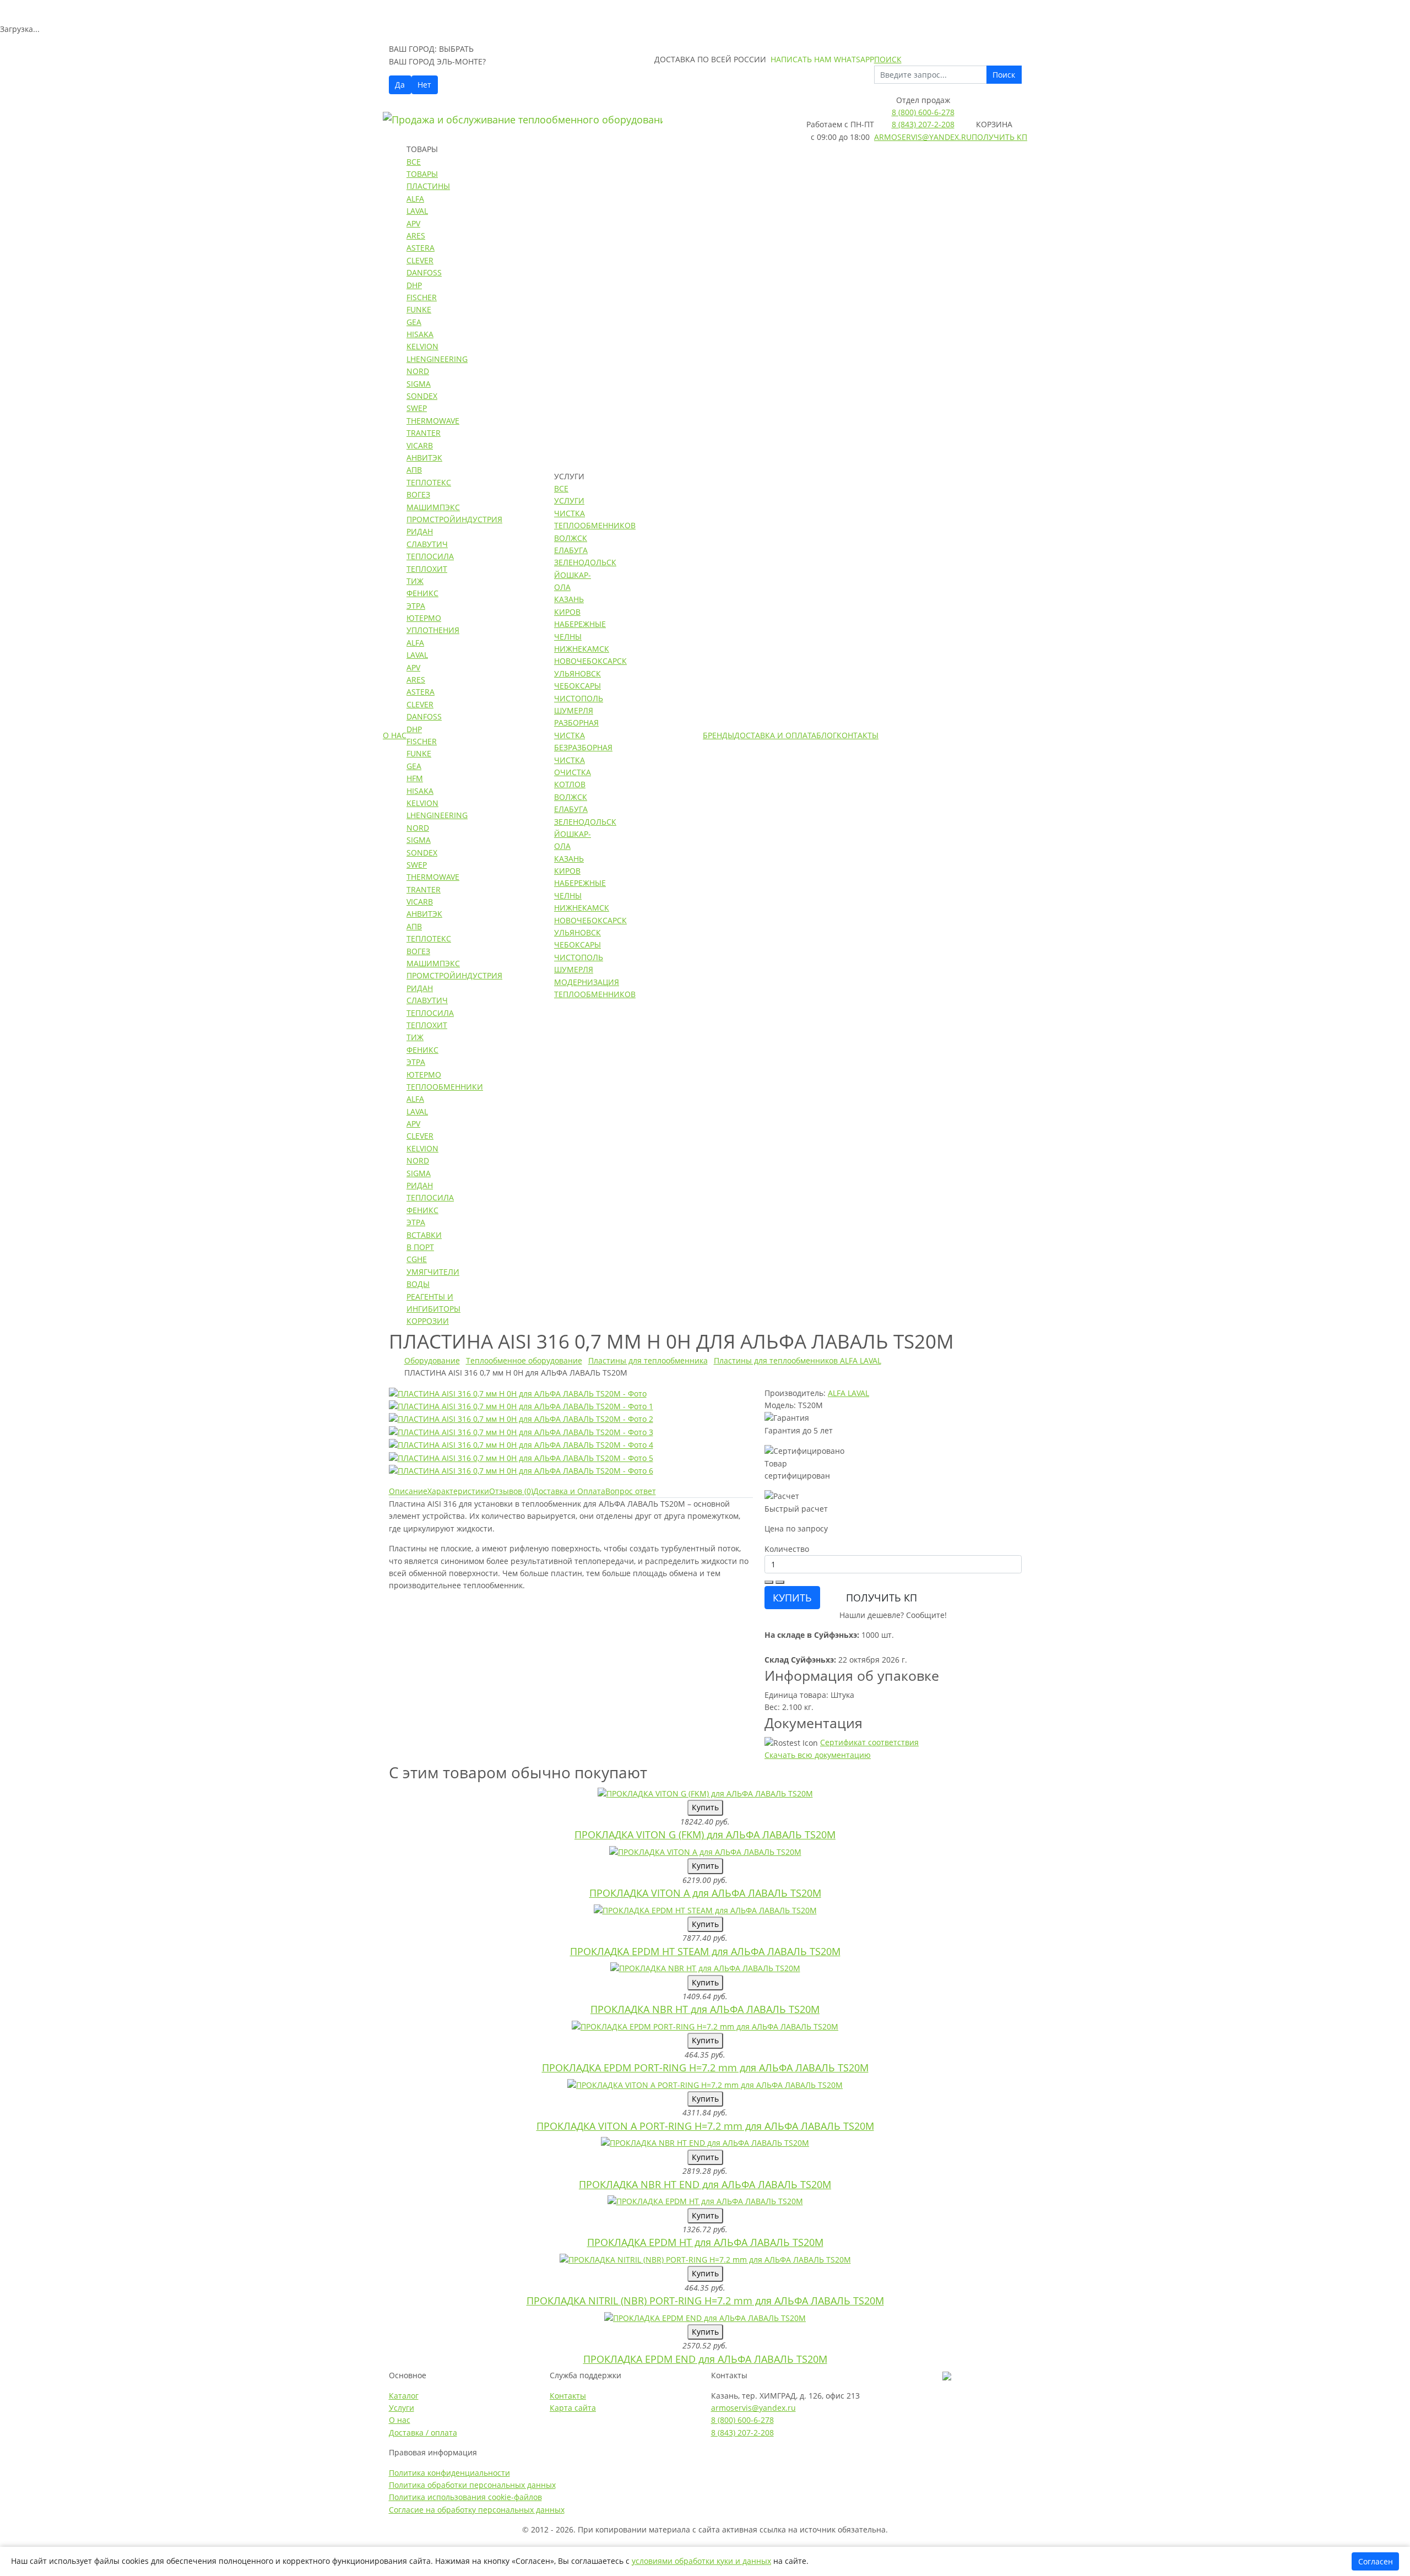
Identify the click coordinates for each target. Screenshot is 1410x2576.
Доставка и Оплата (775, 735)
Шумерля (574, 710)
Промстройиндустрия (454, 519)
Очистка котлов (573, 778)
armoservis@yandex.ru (923, 137)
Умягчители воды (433, 1278)
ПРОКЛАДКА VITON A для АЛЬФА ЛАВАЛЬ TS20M (705, 1893)
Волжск (571, 538)
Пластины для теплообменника (648, 1360)
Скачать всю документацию (818, 1755)
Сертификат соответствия (869, 1742)
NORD (418, 371)
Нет (424, 85)
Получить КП (999, 137)
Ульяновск (577, 673)
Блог (826, 735)
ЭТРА (416, 606)
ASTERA (421, 248)
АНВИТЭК (424, 458)
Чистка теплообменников (595, 519)
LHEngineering (437, 359)
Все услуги (569, 494)
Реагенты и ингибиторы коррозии (433, 1309)
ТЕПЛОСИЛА (430, 556)
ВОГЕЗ (418, 494)
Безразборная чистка (583, 753)
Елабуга (571, 550)
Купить (705, 1807)
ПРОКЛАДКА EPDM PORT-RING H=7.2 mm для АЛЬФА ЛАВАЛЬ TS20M (705, 2068)
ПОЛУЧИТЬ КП (882, 1598)
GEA (414, 322)
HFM (415, 778)
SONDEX (422, 396)
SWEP (417, 408)
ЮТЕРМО (424, 618)
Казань (569, 599)
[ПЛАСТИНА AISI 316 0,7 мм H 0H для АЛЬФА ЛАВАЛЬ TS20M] (518, 1393)
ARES (416, 236)
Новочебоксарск (590, 661)
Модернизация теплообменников (595, 988)
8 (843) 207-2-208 (923, 124)
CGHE (417, 1259)
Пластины (428, 186)
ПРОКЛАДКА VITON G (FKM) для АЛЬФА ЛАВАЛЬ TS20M (705, 1834)
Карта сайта (573, 2408)
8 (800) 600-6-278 (923, 112)
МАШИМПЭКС (433, 507)
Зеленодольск (585, 562)
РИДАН (420, 531)
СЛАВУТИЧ (427, 544)
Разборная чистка (576, 729)
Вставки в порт (424, 1241)
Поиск (1004, 75)
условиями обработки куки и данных (701, 2561)
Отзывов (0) (511, 1491)
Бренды (718, 735)
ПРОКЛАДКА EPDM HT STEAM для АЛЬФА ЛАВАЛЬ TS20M (705, 1951)
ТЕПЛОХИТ (427, 569)
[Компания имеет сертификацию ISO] (947, 2375)
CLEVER (420, 260)
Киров (567, 612)
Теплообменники (445, 1087)
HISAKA (420, 334)
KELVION (422, 346)
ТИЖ (415, 581)
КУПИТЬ (792, 1598)
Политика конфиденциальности (449, 2473)
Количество (787, 1549)
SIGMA (419, 384)
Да (400, 85)
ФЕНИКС (422, 593)
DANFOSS (424, 272)
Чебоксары (577, 686)
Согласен (1376, 2561)
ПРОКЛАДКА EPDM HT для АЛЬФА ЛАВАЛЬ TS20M (705, 2242)
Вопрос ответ (631, 1491)
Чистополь (579, 698)
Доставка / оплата (423, 2432)
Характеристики (458, 1491)
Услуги (402, 2408)
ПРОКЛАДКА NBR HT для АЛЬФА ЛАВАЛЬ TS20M (705, 2009)
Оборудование (432, 1360)
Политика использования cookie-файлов (465, 2497)
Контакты (858, 735)
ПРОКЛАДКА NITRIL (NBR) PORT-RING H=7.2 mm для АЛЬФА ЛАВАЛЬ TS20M (705, 2301)
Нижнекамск (582, 649)
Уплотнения (433, 630)
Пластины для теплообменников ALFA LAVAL (798, 1360)
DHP (414, 285)
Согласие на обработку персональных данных (477, 2510)
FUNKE (419, 309)
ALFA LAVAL (848, 1393)
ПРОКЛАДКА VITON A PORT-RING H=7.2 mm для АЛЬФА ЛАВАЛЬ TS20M (705, 2126)
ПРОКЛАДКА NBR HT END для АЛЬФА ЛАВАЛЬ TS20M (705, 2184)
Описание (408, 1491)
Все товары (422, 168)
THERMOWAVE (433, 421)
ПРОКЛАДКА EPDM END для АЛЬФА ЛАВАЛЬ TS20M (705, 2359)
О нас (395, 735)
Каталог (404, 2396)
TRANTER (424, 433)
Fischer (422, 297)
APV (413, 223)
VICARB (420, 445)
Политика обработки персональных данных (472, 2485)
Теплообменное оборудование (524, 1360)
